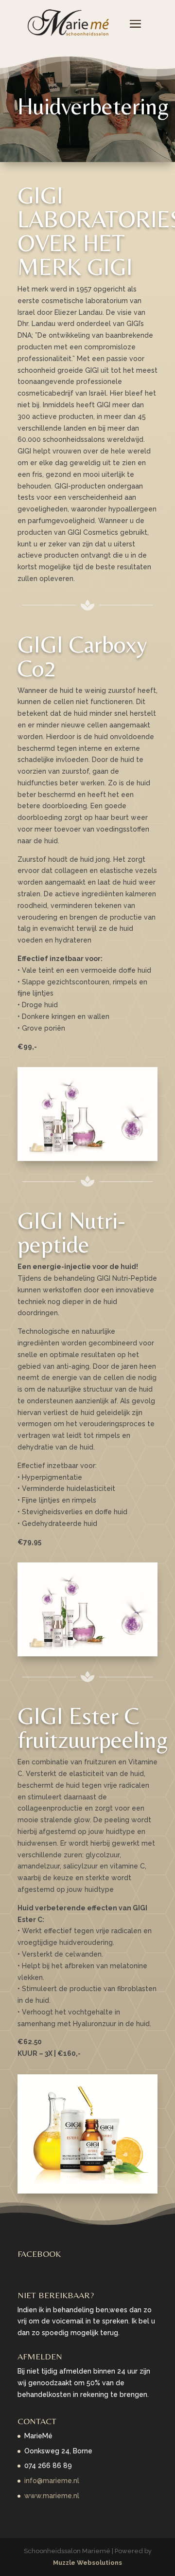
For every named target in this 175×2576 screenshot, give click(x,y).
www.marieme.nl (52, 2496)
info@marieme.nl (52, 2481)
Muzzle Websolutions (87, 2563)
